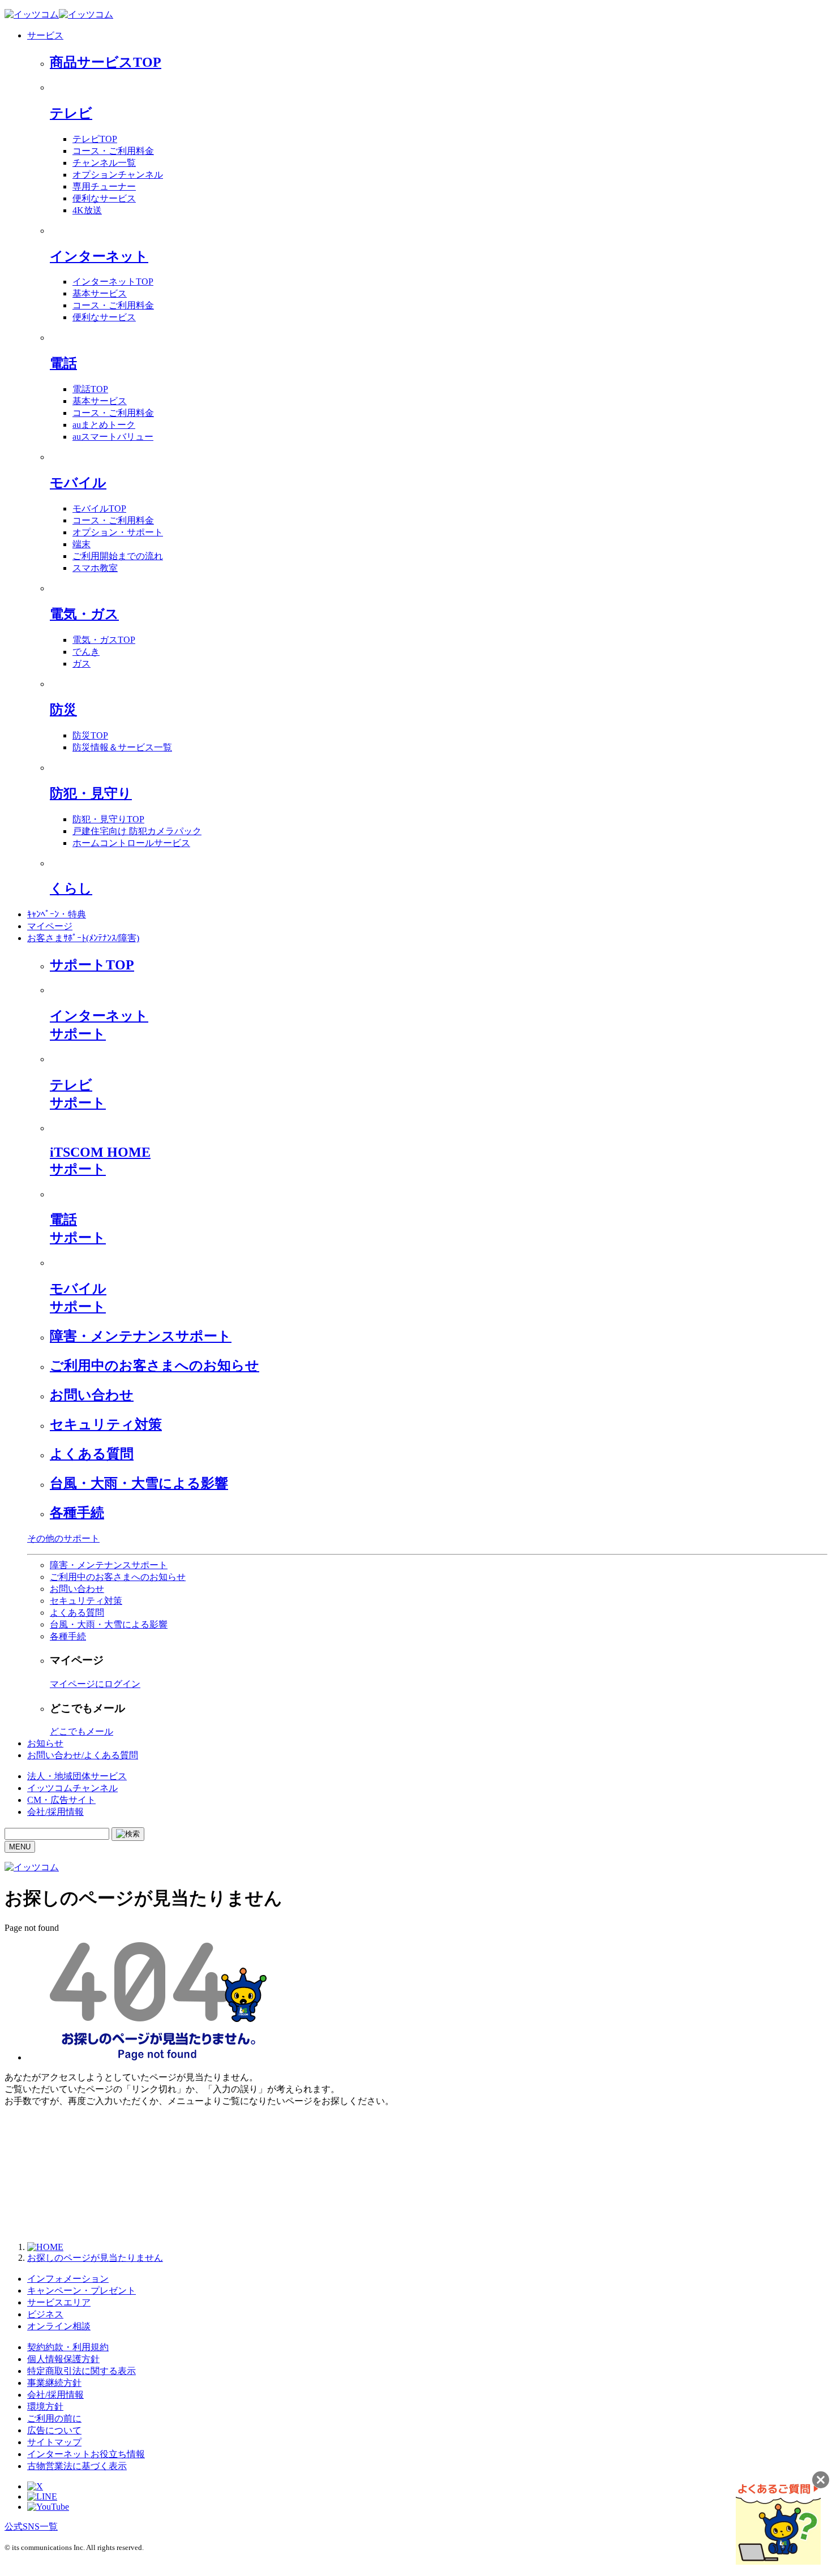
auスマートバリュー (113, 437)
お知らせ (45, 1743)
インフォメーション (68, 2279)
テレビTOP (95, 139)
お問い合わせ (92, 1395)
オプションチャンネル (118, 175)
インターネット (99, 256)
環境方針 (45, 2407)
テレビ (71, 113)
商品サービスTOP (106, 62)
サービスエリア (59, 2302)
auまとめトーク (104, 425)
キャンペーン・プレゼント (82, 2291)
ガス (82, 664)
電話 (63, 363)
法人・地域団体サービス (77, 1776)
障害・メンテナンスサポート (141, 1336)
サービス (45, 35)
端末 (82, 544)
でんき (86, 652)
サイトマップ (54, 2442)
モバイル (78, 483)
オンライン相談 (59, 2326)
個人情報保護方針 (63, 2359)
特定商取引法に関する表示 (82, 2371)
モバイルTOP (99, 508)
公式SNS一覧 (31, 2526)
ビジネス (45, 2314)
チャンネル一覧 (104, 163)
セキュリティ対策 (106, 1424)
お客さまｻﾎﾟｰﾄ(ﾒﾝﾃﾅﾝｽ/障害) (83, 938)
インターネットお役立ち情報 (86, 2454)
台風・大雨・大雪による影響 (139, 1483)
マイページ (50, 926)
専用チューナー (104, 186)
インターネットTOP (113, 282)
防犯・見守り (91, 793)
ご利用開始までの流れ (118, 556)
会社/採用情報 (55, 1812)
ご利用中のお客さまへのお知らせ (155, 1366)
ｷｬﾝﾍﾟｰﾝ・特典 (57, 914)
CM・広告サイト (61, 1800)
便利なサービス (104, 198)
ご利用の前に (54, 2418)
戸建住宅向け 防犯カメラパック (137, 831)
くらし (71, 888)
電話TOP (90, 389)
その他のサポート (63, 1538)
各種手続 (77, 1513)
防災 (63, 710)
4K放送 (87, 210)
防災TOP (90, 735)
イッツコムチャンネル (72, 1788)
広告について (54, 2430)
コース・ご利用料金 (113, 151)
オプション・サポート (118, 532)
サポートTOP (92, 965)
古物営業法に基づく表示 (77, 2466)
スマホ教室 (95, 568)
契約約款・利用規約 (68, 2347)
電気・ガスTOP (104, 640)
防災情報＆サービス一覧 (122, 747)
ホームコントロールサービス (131, 843)
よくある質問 (92, 1454)
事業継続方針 (54, 2383)
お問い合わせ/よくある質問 (83, 1755)
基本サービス (100, 293)
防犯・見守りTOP (108, 819)
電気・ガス (84, 614)
